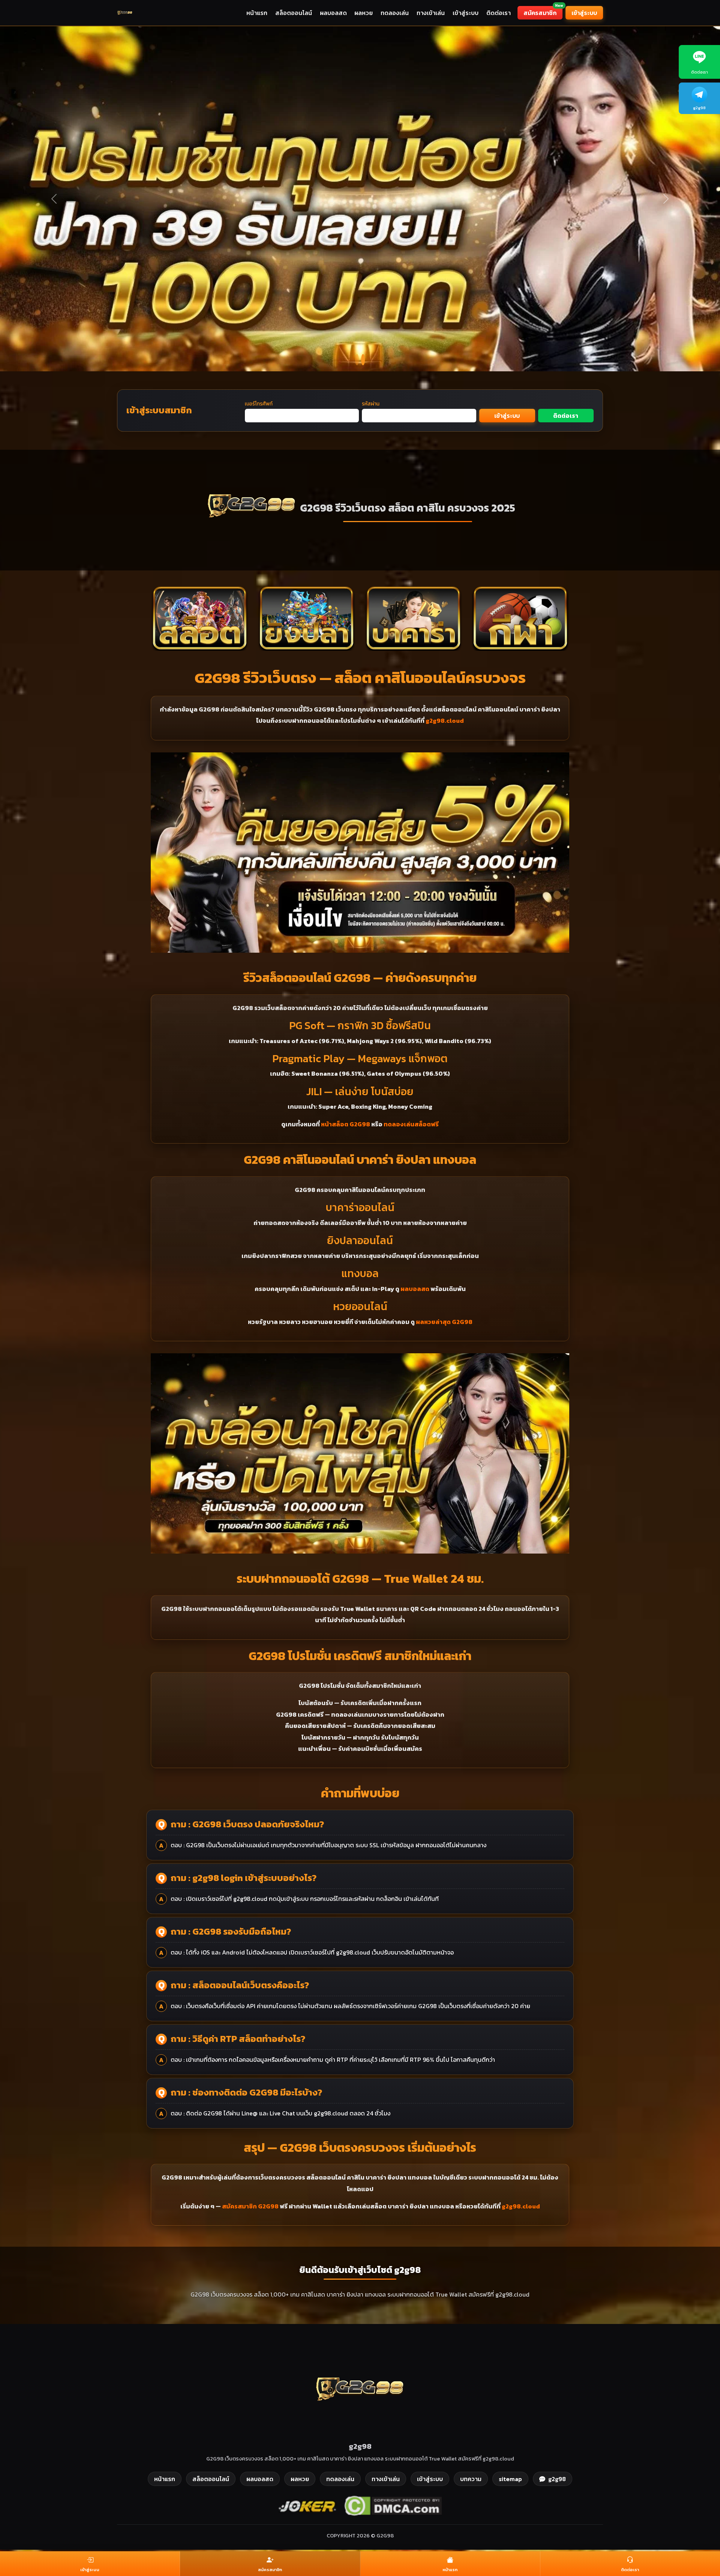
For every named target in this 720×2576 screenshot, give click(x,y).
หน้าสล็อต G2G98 (346, 1124)
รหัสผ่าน (371, 404)
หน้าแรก (257, 13)
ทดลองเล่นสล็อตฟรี (411, 1124)
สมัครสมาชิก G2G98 (250, 2206)
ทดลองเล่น (395, 13)
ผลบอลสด (333, 13)
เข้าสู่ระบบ (466, 13)
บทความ (471, 2479)
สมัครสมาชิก (543, 12)
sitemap (510, 2479)
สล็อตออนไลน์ (294, 13)
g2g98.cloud (445, 721)
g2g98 (557, 2479)
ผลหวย (364, 13)
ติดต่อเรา (499, 13)
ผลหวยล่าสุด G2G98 (444, 1322)
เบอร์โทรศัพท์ (259, 404)
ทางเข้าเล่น (431, 13)
